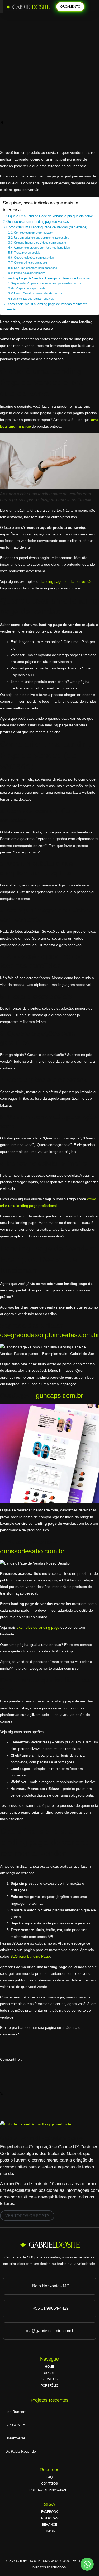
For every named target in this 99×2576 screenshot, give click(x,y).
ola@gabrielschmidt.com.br (51, 2331)
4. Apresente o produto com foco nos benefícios (41, 248)
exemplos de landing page (38, 1627)
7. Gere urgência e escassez (29, 263)
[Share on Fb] (49, 110)
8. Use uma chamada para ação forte (34, 268)
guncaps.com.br (59, 1395)
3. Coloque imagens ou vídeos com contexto (39, 243)
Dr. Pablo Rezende (21, 2451)
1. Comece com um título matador (32, 233)
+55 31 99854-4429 (51, 2308)
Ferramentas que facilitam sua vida (33, 299)
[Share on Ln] (49, 134)
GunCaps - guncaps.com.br (28, 288)
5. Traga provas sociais (26, 253)
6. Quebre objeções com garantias (32, 258)
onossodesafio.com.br (32, 1551)
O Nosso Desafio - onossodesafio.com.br (37, 293)
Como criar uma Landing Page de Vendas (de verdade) (47, 227)
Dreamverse (15, 2438)
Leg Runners (16, 2412)
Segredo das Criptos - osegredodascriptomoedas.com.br (46, 283)
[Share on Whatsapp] (49, 98)
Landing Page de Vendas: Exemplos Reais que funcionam (49, 278)
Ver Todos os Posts (27, 2216)
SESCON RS (16, 2425)
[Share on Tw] (49, 122)
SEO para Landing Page (30, 1956)
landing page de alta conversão (67, 581)
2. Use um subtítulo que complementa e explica (40, 238)
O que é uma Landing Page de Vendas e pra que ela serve (49, 216)
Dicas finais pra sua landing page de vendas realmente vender (47, 307)
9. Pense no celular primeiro (28, 273)
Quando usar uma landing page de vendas (37, 222)
